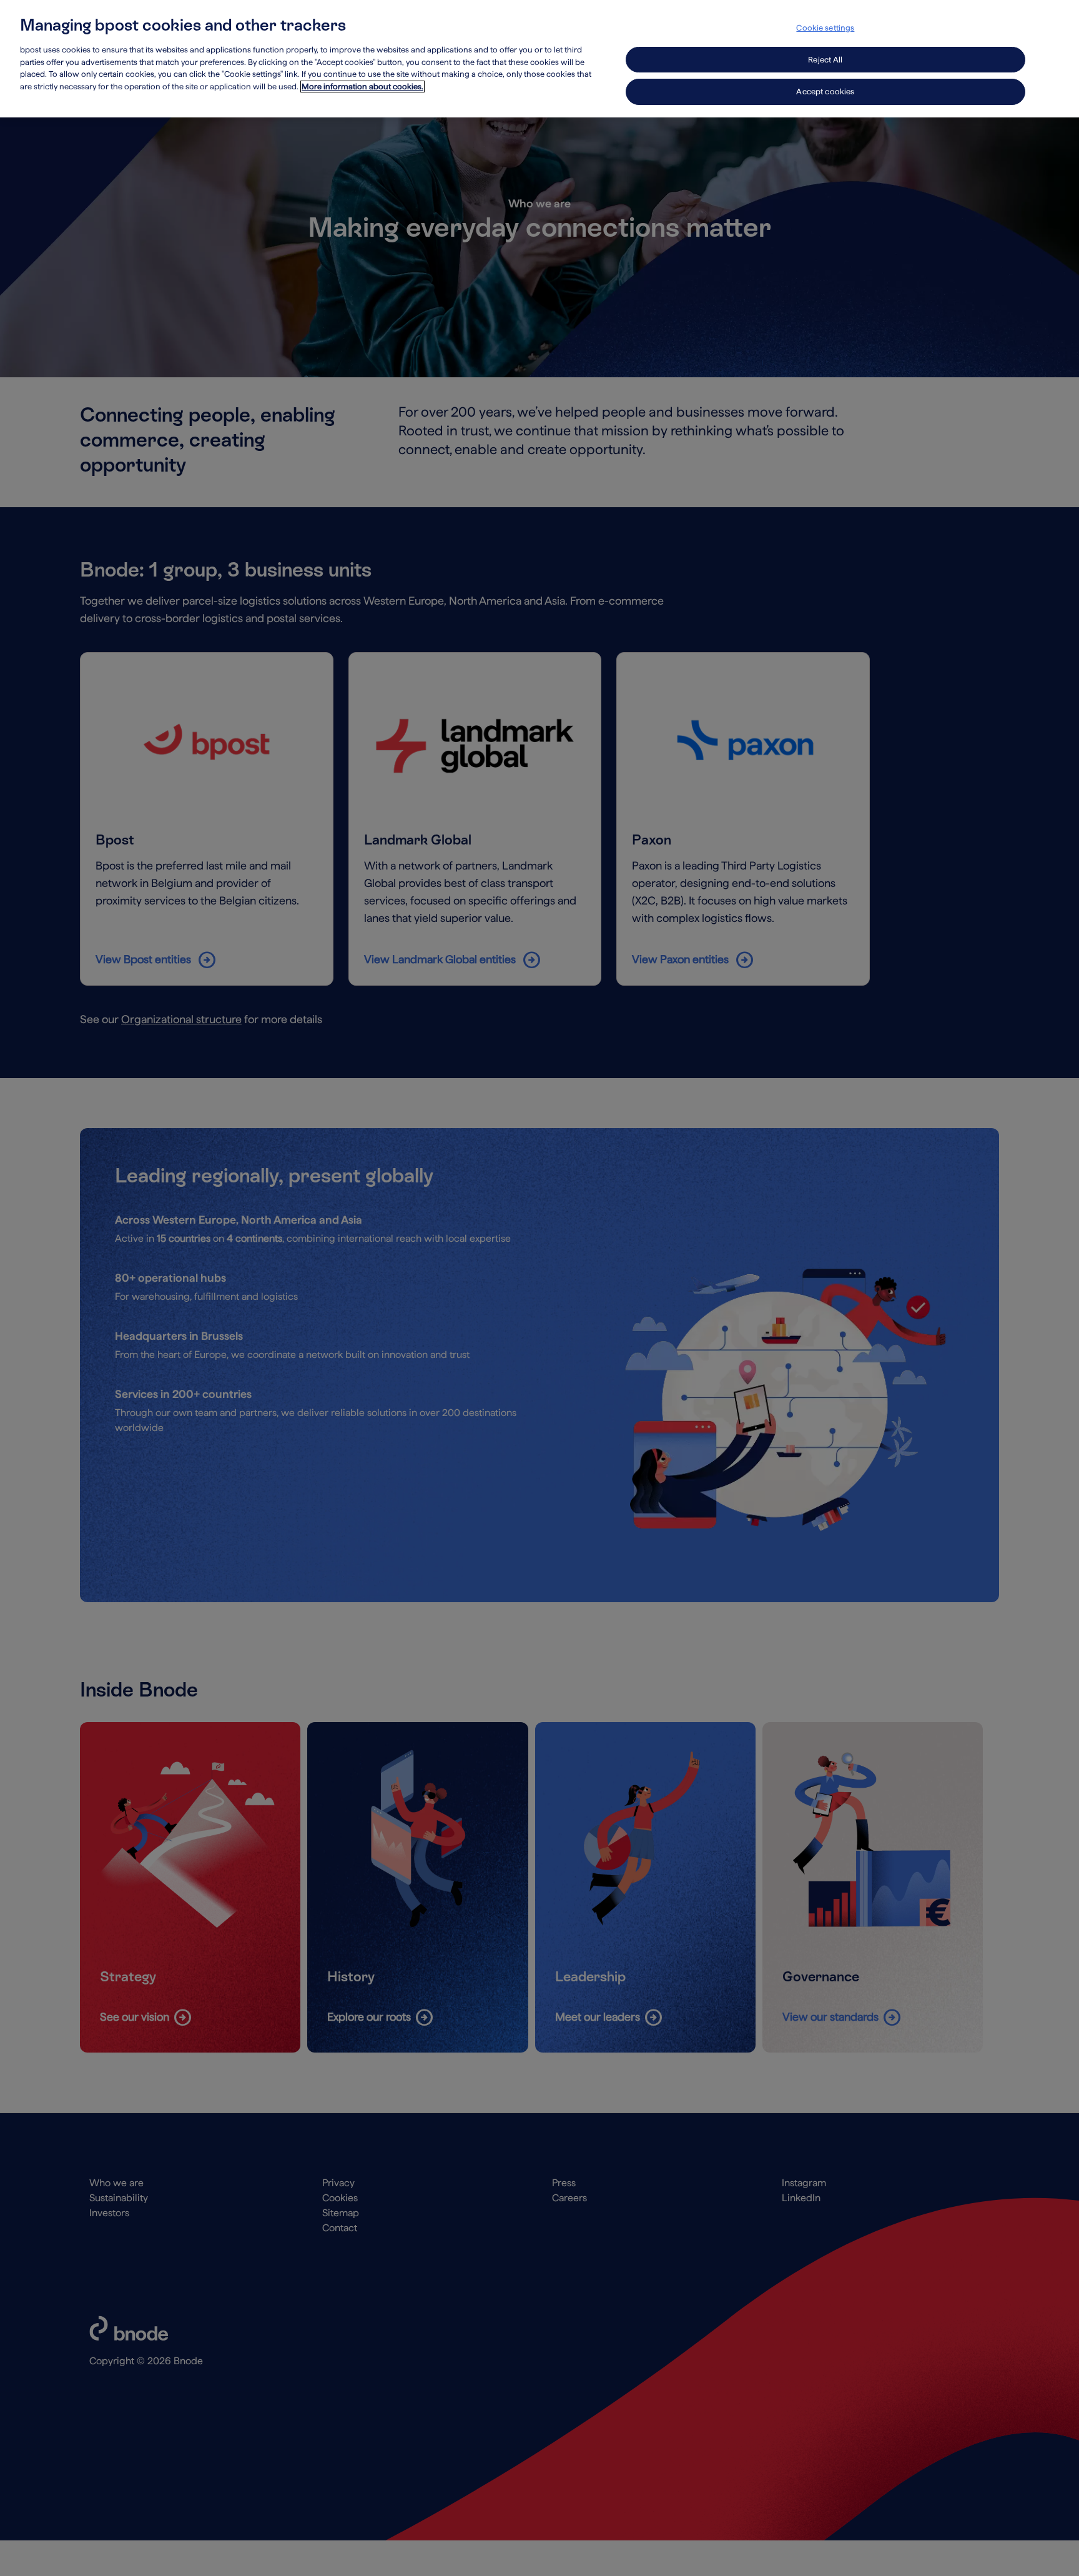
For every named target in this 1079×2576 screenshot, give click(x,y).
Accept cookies (825, 92)
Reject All (825, 60)
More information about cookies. (362, 87)
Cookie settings (825, 28)
